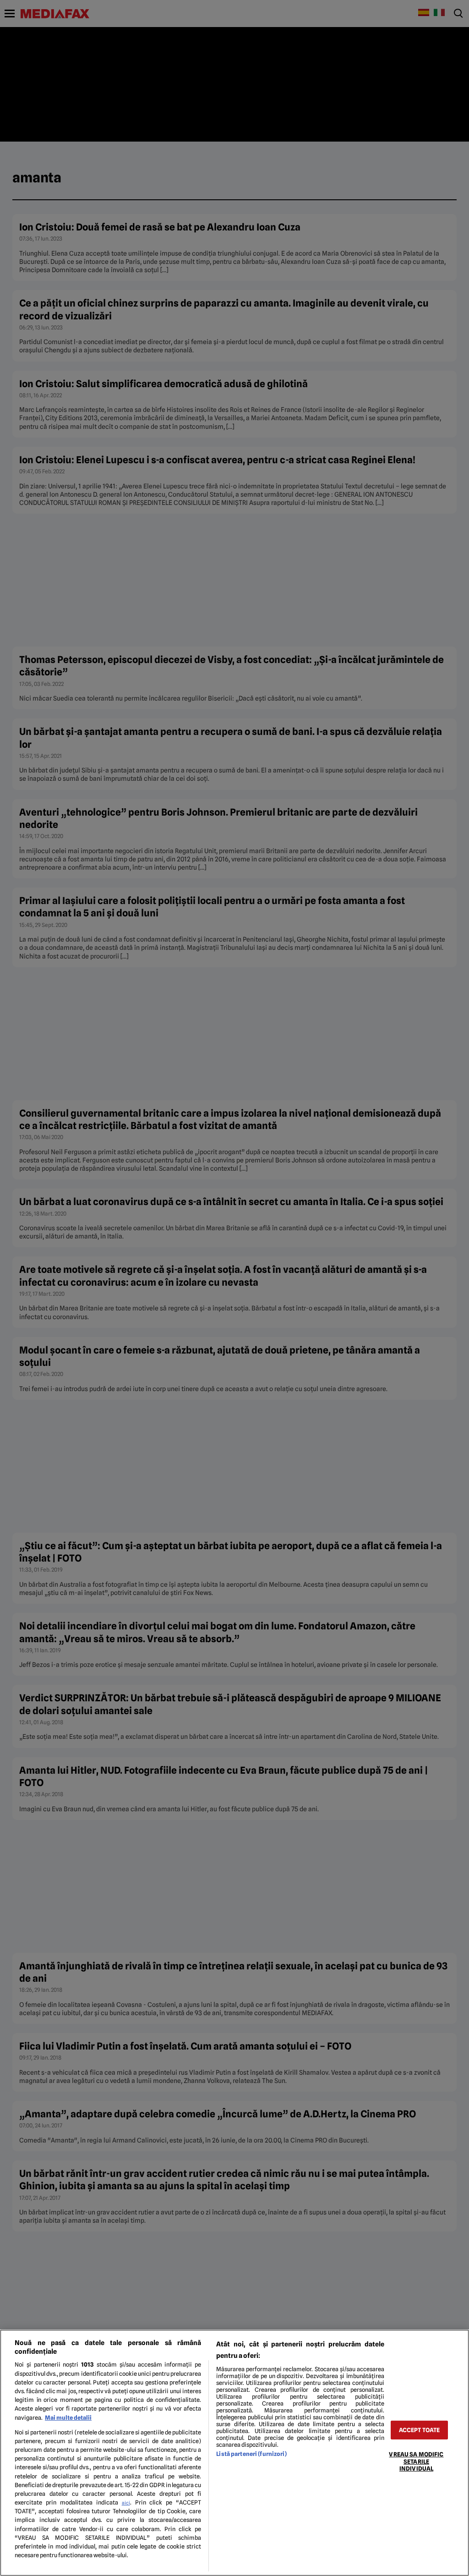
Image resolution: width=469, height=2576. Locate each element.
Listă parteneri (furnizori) (251, 2454)
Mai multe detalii (68, 2418)
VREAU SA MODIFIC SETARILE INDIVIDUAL (416, 2461)
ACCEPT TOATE (420, 2430)
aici (126, 2503)
